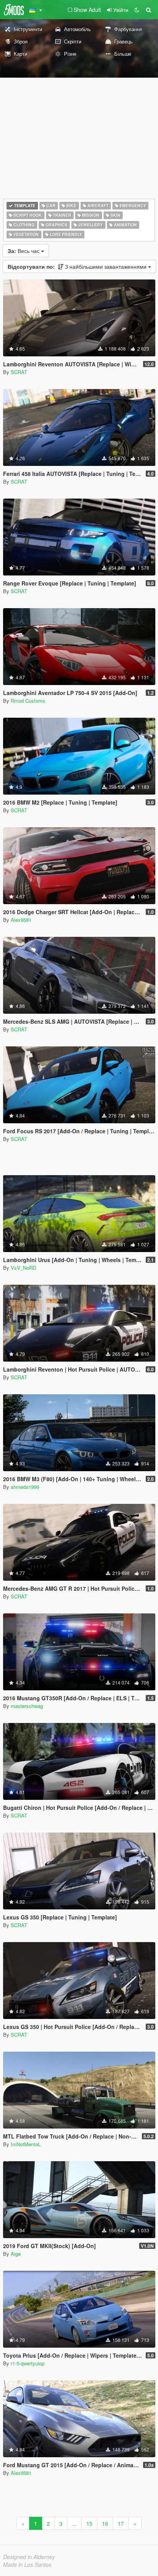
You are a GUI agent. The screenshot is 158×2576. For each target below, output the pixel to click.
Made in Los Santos (27, 2564)
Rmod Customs (28, 701)
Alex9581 (21, 920)
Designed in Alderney (29, 2557)
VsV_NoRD (23, 1268)
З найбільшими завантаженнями (78, 266)
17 (121, 2523)
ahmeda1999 (25, 1487)
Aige (16, 2254)
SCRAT (19, 372)
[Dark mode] (137, 10)
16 (105, 2523)
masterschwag (27, 1706)
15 (89, 2523)
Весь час (24, 251)
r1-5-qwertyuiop (28, 2363)
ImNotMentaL (26, 2144)
